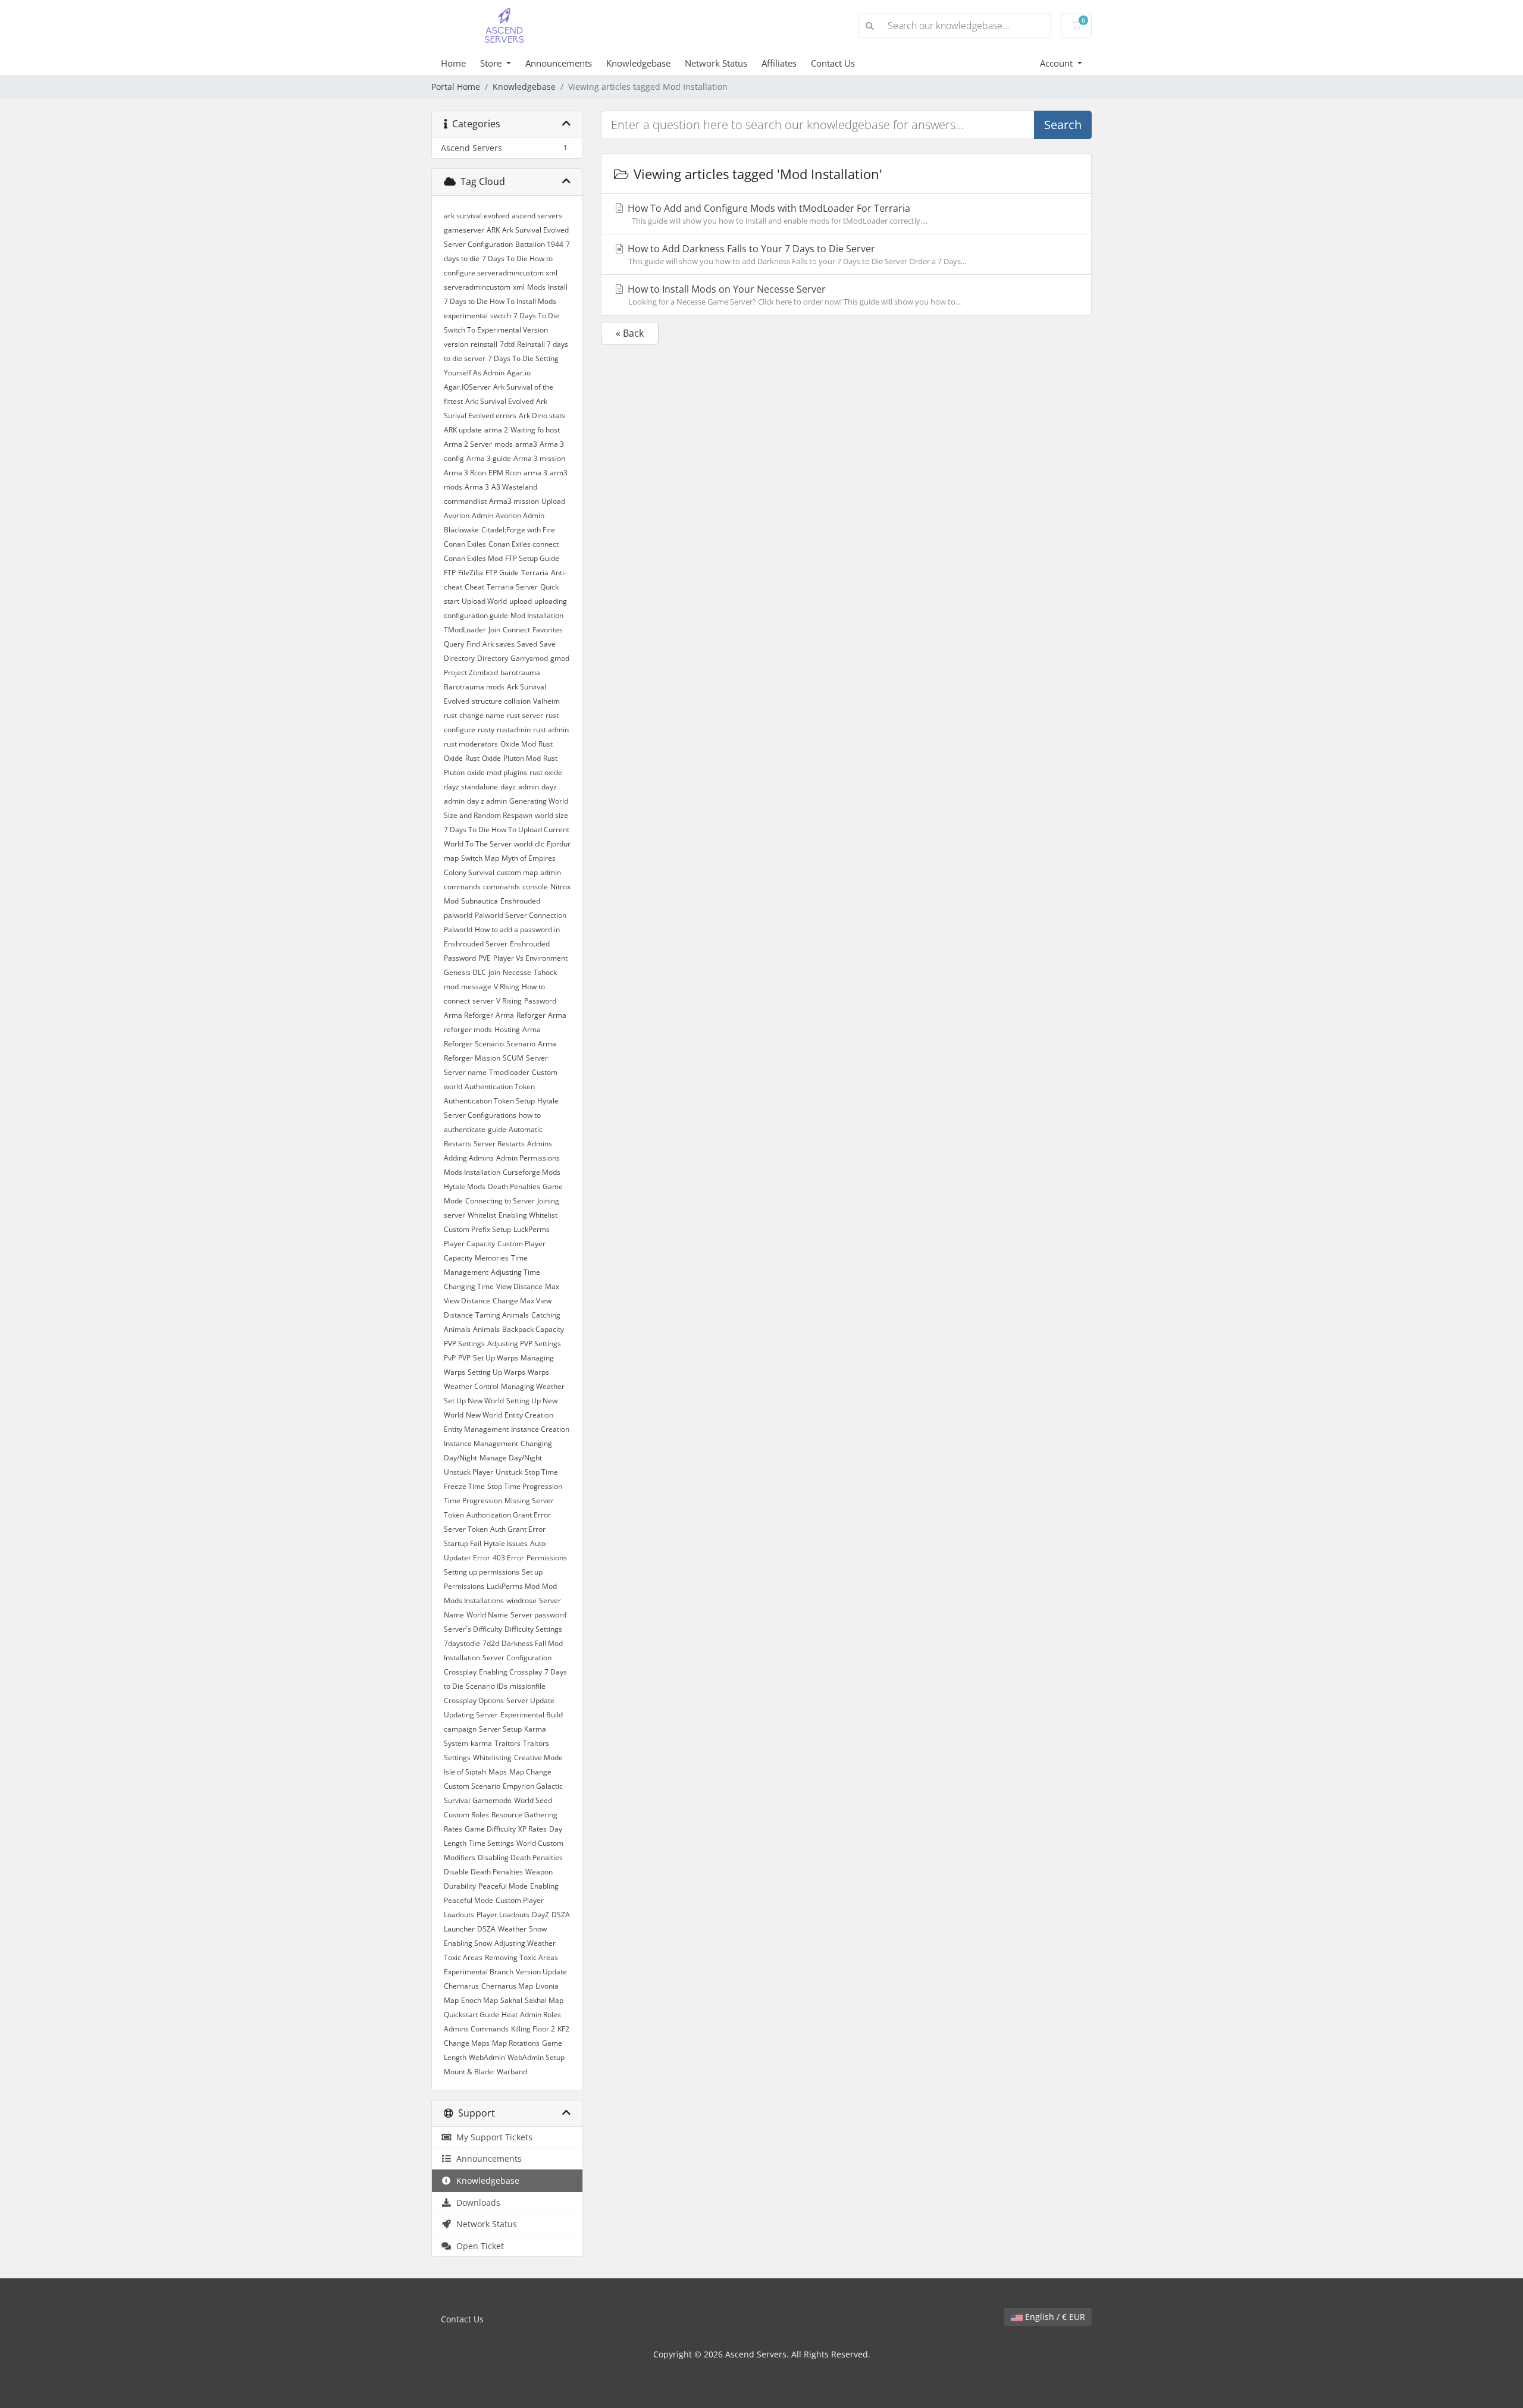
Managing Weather (533, 1386)
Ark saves (499, 644)
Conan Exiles (465, 544)
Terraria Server (512, 587)
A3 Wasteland (514, 487)
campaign (460, 1729)
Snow (538, 1929)
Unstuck (509, 1472)
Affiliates (779, 63)
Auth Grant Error (518, 1529)
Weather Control (471, 1386)
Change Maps (467, 2043)
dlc (540, 844)
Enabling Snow (468, 1943)
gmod (560, 658)
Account (1057, 63)
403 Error (508, 1558)
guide (497, 1129)
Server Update (530, 1700)
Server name (465, 1072)
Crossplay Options (474, 1700)
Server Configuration (517, 1658)
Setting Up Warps (496, 1372)
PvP (450, 1358)
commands (502, 887)
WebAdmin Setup (536, 2057)
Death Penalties (514, 1186)
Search (1063, 125)
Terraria (535, 573)
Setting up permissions (482, 1572)
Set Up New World (474, 1401)
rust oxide (546, 772)
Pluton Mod (522, 758)
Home (453, 63)
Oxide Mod (518, 744)
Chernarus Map (507, 1986)
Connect (516, 630)
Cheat (474, 587)
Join (494, 630)
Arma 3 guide (489, 458)
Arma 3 (477, 487)
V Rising (509, 1001)
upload (521, 601)
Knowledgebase (638, 63)
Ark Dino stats (542, 416)
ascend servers (537, 216)
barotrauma (520, 672)
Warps (538, 1372)
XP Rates (532, 1829)
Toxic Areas (463, 1957)
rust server (525, 715)
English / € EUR (1054, 2317)
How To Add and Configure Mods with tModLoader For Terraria (776, 214)
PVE (485, 958)
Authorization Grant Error (509, 1515)
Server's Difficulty (473, 1629)
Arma (505, 1015)
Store (492, 63)
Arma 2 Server (468, 444)
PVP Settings (464, 1343)
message (476, 987)
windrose (521, 1600)
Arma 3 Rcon (465, 473)
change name (482, 715)
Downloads (476, 2202)
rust (450, 715)
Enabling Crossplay (510, 1672)
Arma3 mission (514, 501)
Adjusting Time (515, 1272)
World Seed (533, 1800)
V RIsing (507, 987)
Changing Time (469, 1286)
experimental (466, 316)
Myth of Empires (529, 858)
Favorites (548, 630)
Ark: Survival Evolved (499, 401)
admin (529, 787)
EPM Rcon (505, 473)
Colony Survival (469, 872)
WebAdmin (487, 2057)
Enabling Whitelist (528, 1215)
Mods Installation (472, 1172)
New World (484, 1415)
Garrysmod (529, 658)
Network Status (716, 63)
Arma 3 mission (539, 458)
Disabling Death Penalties (520, 1857)
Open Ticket (478, 2246)
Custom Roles (466, 1815)
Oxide (491, 758)
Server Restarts (499, 1144)
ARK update (463, 430)
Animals (486, 1329)
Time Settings (491, 1843)
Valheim (546, 701)
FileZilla (471, 573)
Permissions (547, 1558)
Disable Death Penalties (483, 1872)
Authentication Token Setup (489, 1101)
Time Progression (473, 1501)
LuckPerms (532, 1229)
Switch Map (480, 858)
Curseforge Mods (532, 1172)
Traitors (507, 1743)
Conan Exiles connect (524, 544)
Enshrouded (520, 901)
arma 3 (535, 473)
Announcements (559, 63)
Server (537, 1058)
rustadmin (514, 730)
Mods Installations (474, 1600)
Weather (512, 1929)
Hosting (507, 1029)
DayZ (540, 1915)
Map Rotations (516, 2043)
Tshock (545, 972)
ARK (493, 230)
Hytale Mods (465, 1186)
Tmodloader (509, 1072)
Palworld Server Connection (521, 915)
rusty (486, 730)
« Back (630, 333)
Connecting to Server (500, 1201)
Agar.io (519, 373)
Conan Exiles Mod (473, 558)
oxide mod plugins (497, 772)
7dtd (507, 344)
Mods (536, 287)
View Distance (519, 1286)
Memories (492, 1258)
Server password (538, 1615)
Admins (540, 1144)
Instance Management (481, 1443)
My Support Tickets (492, 2137)
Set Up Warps (496, 1358)
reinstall (484, 344)
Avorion (457, 515)
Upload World (484, 601)
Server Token (466, 1529)
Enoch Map (480, 2000)
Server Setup (500, 1729)
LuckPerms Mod (513, 1586)
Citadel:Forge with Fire (518, 530)
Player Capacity (469, 1244)
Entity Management (476, 1429)
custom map (517, 872)
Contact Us (833, 63)
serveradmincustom (477, 287)
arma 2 (496, 430)
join (494, 972)
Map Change (530, 1772)
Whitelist (482, 1215)
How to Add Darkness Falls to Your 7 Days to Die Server (796, 254)
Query (454, 644)
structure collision (501, 701)
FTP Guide (502, 573)
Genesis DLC (465, 972)
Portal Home (456, 87)
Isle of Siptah (465, 1772)
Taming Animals (502, 1315)
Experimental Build (532, 1715)
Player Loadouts (503, 1915)
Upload (553, 501)
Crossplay (460, 1672)
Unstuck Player (469, 1472)
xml (519, 287)
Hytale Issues (506, 1543)
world (523, 844)
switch (501, 316)
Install (558, 287)
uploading (551, 601)
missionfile (528, 1686)
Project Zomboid (471, 672)
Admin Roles (540, 2014)
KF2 (563, 2029)
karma (481, 1743)
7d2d (491, 1643)
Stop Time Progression (525, 1486)
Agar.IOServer (467, 387)
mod (451, 987)
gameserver (464, 230)
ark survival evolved (477, 216)
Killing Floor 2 (533, 2029)
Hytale (548, 1101)
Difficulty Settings (533, 1629)
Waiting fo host (535, 430)
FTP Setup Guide (532, 558)
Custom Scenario (472, 1786)
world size (551, 815)
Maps (498, 1772)
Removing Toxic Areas (521, 1957)
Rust (472, 758)
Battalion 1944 (539, 244)
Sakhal (511, 2000)
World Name (487, 1615)
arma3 (526, 444)
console (535, 887)
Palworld (458, 929)
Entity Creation (529, 1415)
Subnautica (480, 901)
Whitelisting (492, 1758)
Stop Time (541, 1472)
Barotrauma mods (474, 687)
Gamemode (492, 1800)
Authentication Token (500, 1087)
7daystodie (462, 1643)
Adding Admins (469, 1158)
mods (504, 444)
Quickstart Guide (471, 2014)
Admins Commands (476, 2029)
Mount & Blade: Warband (485, 2072)
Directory (493, 658)
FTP (450, 573)
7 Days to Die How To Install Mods (500, 301)
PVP (464, 1358)
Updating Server (471, 1715)
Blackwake (461, 530)
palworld (458, 915)
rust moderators (471, 744)
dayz (508, 787)
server (483, 1001)
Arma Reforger (469, 1015)
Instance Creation (540, 1429)
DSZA (486, 1929)
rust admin (551, 730)
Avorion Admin (520, 515)
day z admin (487, 801)
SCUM (513, 1058)
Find (473, 644)
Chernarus (461, 1986)
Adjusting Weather (525, 1943)
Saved (527, 644)
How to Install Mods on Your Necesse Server (793, 295)
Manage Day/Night (511, 1458)
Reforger (531, 1015)
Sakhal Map (544, 2000)
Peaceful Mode (503, 1886)
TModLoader (465, 630)
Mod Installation (537, 615)
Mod (549, 1586)
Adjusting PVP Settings (524, 1343)
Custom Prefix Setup (477, 1229)
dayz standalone (471, 787)
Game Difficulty (490, 1829)
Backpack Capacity (533, 1329)
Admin (482, 515)
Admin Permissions (528, 1158)
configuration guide (476, 615)
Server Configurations (480, 1115)
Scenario (521, 1044)
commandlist (465, 501)
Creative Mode (538, 1758)
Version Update (541, 1972)
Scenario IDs (487, 1686)
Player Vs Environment (530, 958)
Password (540, 1001)
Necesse (517, 972)
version (456, 344)
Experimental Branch (479, 1972)
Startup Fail (463, 1543)
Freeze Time (464, 1486)
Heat (510, 2014)
